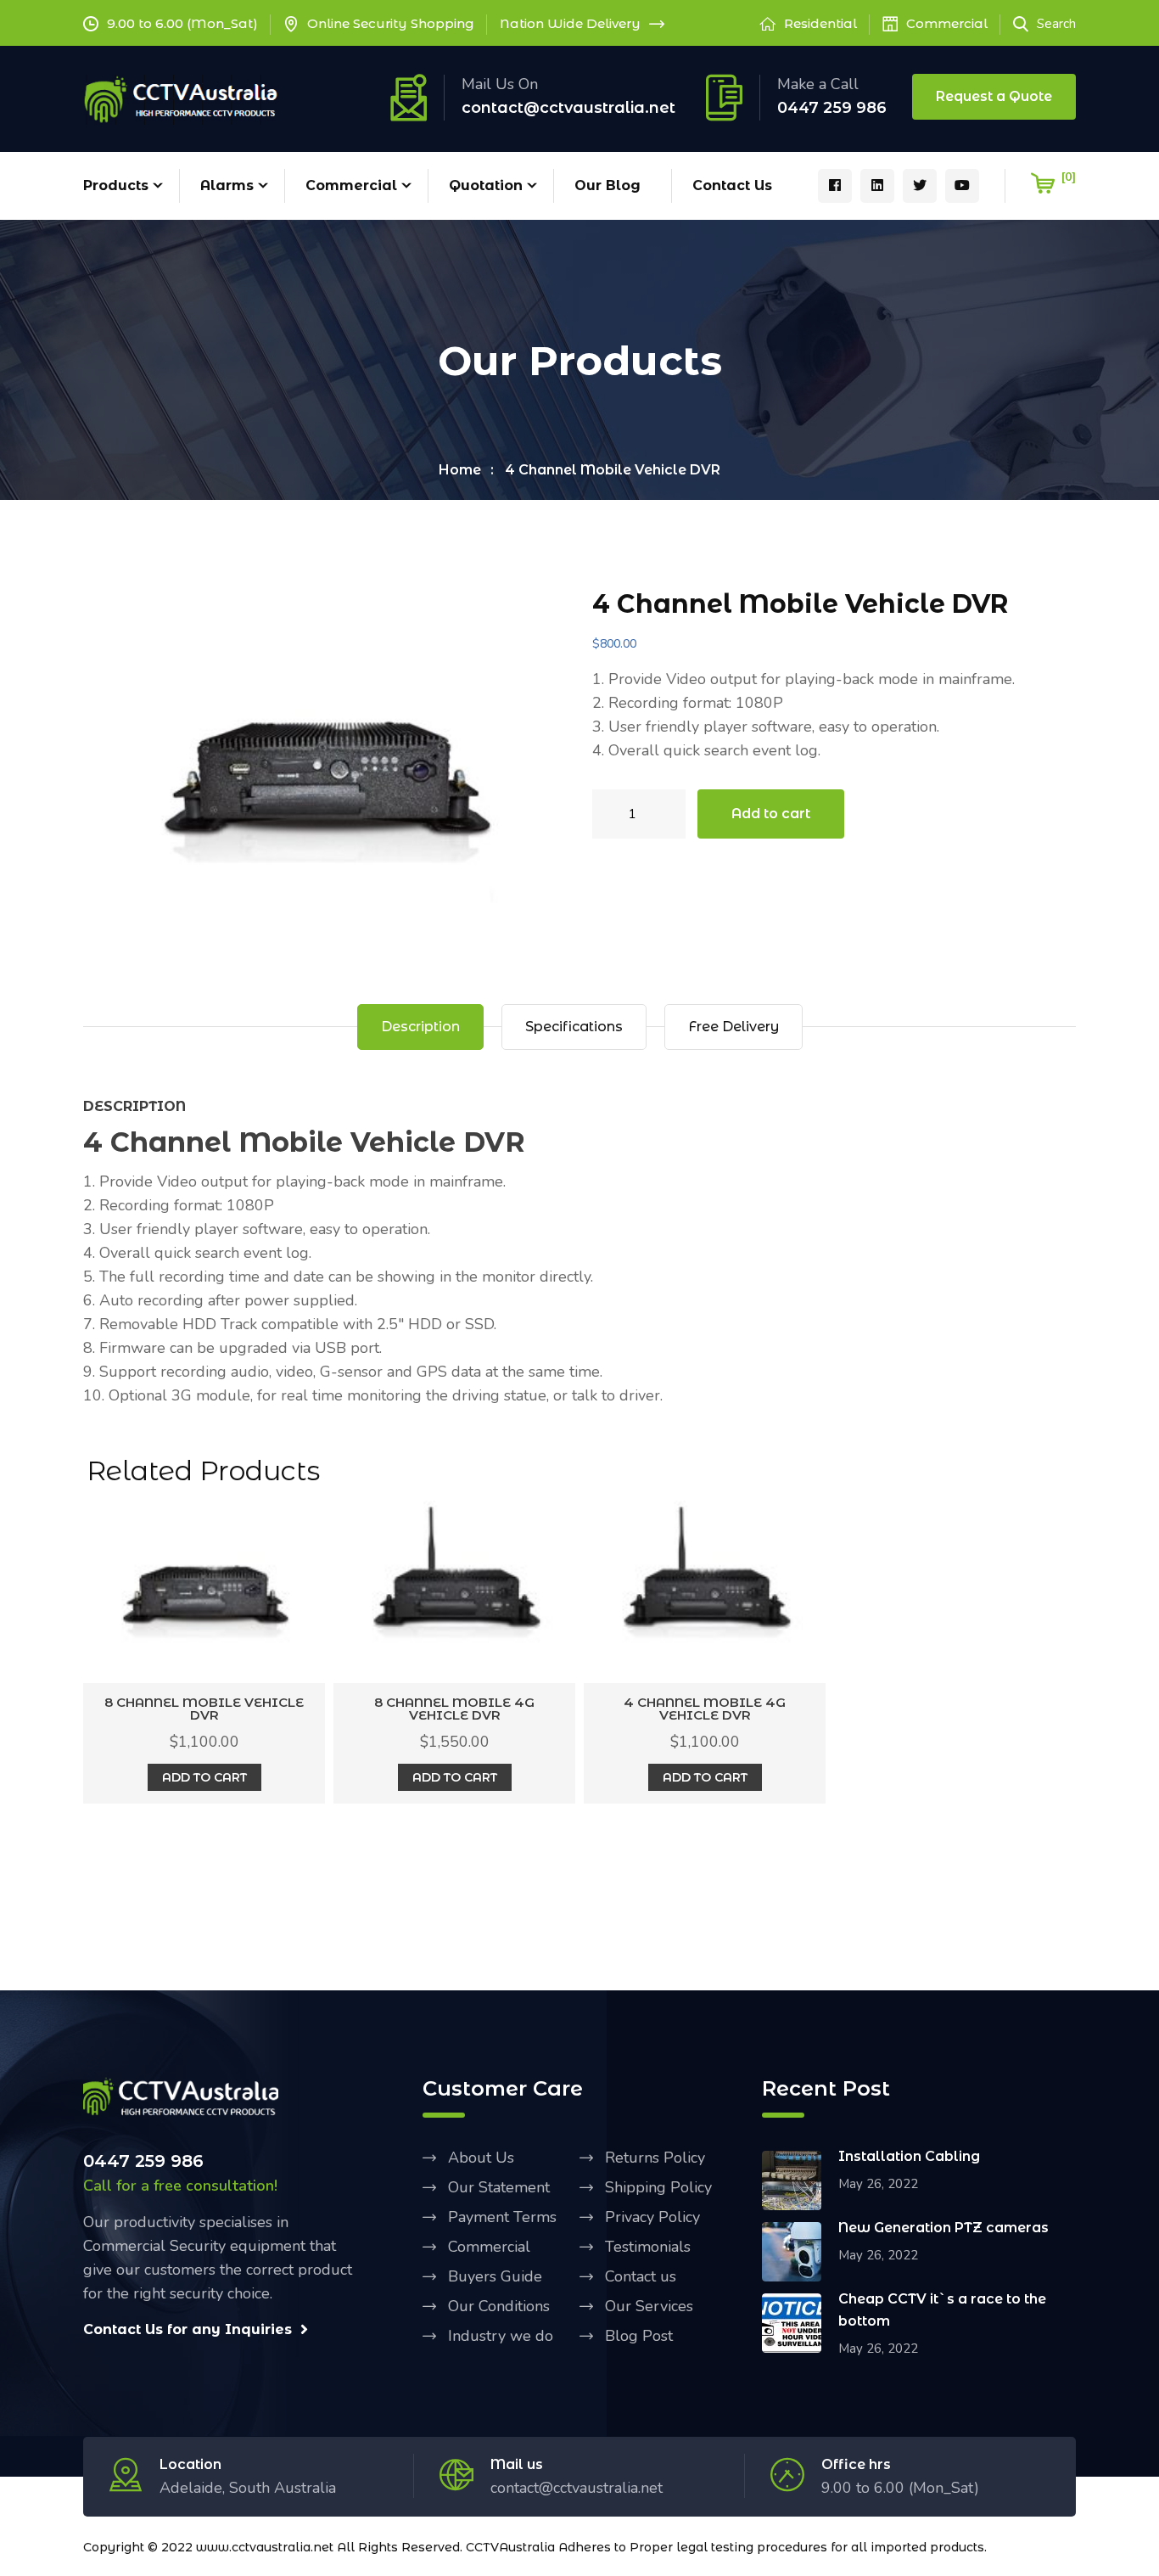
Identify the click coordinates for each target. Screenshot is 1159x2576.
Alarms (227, 185)
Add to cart (771, 814)
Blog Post (639, 2336)
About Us (481, 2158)
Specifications (574, 1027)
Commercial (947, 23)
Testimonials (648, 2247)
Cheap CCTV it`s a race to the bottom (942, 2310)
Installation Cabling (909, 2156)
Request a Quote (994, 96)
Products (116, 185)
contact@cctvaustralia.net (568, 108)
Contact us (641, 2276)
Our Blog (607, 185)
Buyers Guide (495, 2276)
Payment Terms (502, 2217)
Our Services (649, 2306)
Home (460, 470)
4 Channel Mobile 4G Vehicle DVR (705, 1709)
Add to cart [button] (204, 1777)
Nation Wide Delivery (570, 23)
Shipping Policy (658, 2187)
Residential (820, 23)
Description (420, 1027)
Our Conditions (499, 2306)
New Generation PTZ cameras (943, 2228)
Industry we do (501, 2336)
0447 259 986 (832, 108)
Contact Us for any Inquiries (188, 2329)
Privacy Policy (652, 2217)
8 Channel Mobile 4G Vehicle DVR (454, 1709)
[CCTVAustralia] (181, 98)
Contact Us (732, 185)
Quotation (486, 185)
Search (1056, 24)
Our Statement (499, 2187)
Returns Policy (655, 2158)
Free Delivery (733, 1027)
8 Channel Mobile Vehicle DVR (204, 1709)
